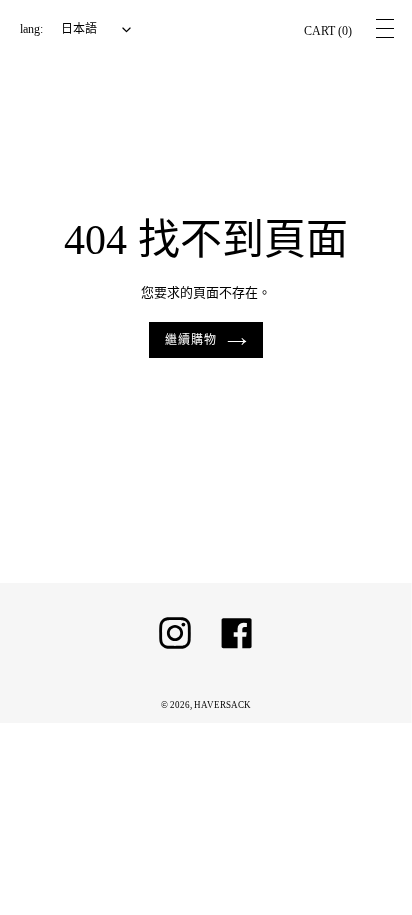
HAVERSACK (222, 705)
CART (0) (328, 31)
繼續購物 (191, 340)
